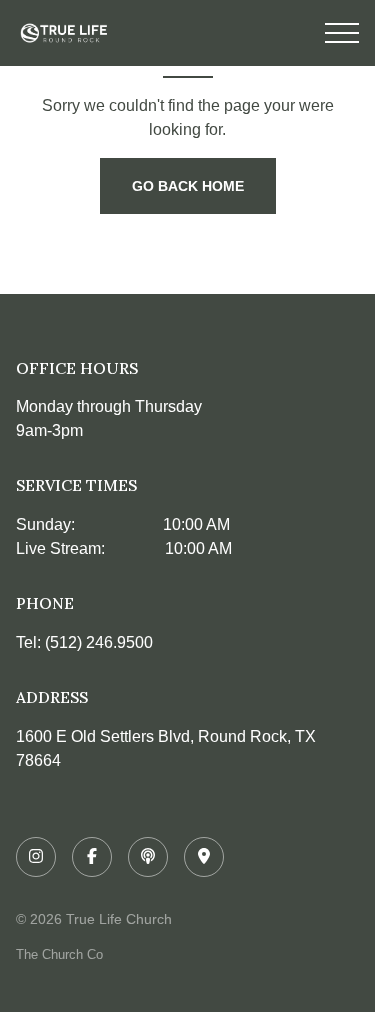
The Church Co (59, 954)
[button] (342, 33)
